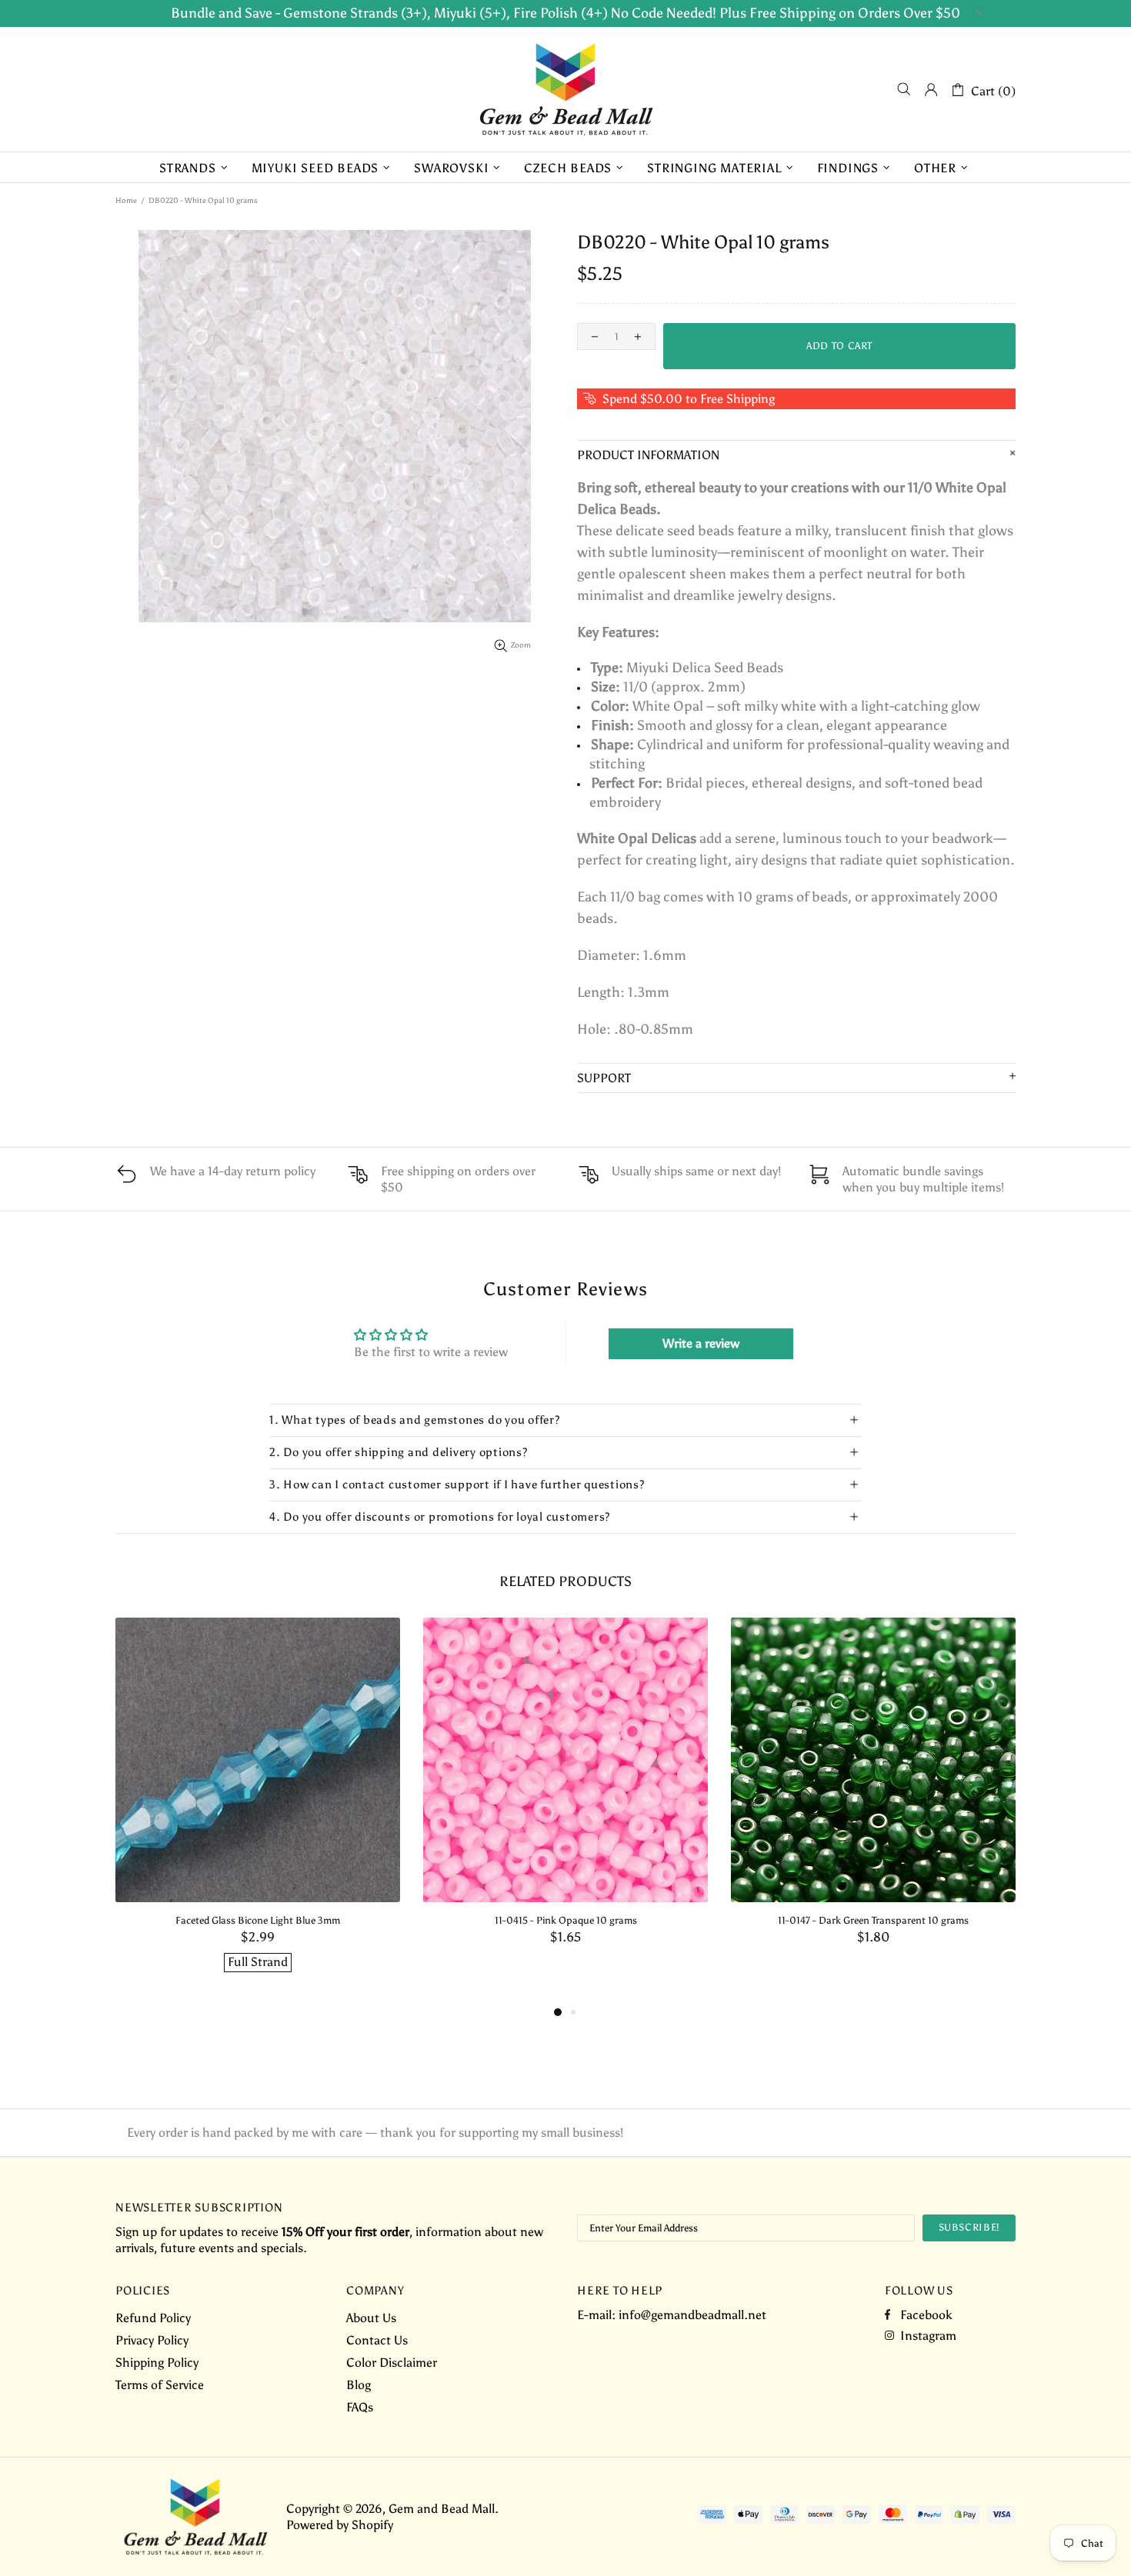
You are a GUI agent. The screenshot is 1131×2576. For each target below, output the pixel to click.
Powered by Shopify (340, 2525)
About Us (371, 2318)
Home (126, 201)
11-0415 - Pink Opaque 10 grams (566, 1920)
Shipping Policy (157, 2363)
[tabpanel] (258, 1810)
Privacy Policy (152, 2340)
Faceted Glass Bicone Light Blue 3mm (258, 1920)
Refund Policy (153, 2318)
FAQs (360, 2407)
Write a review (701, 1343)
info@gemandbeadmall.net (692, 2315)
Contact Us (377, 2340)
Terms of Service (160, 2385)
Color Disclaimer (392, 2363)
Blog (359, 2385)
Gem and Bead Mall (565, 89)
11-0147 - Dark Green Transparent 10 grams (873, 1920)
